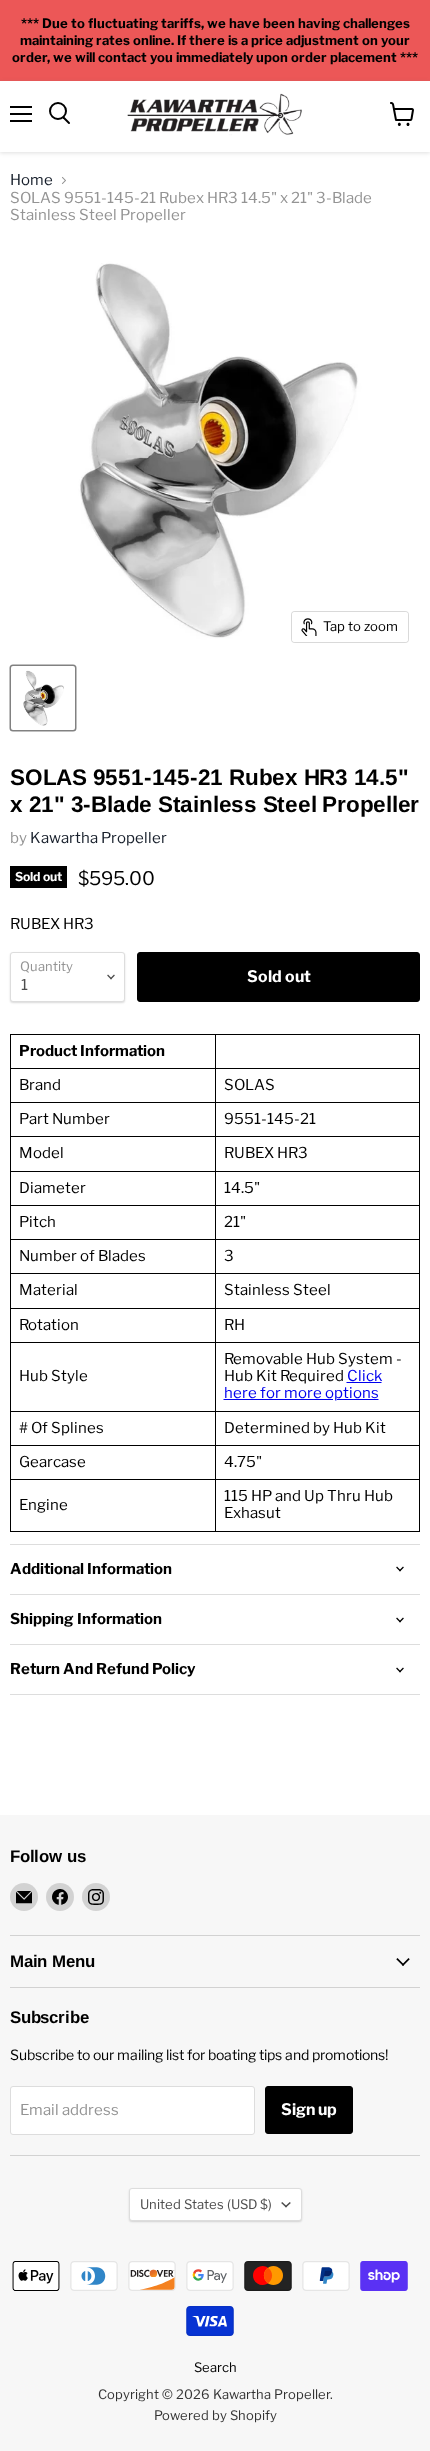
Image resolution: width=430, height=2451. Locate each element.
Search (215, 2367)
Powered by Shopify (215, 2415)
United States (206, 2204)
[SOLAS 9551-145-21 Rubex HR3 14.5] (43, 698)
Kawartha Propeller (98, 838)
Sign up (309, 2109)
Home (31, 180)
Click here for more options (303, 1384)
